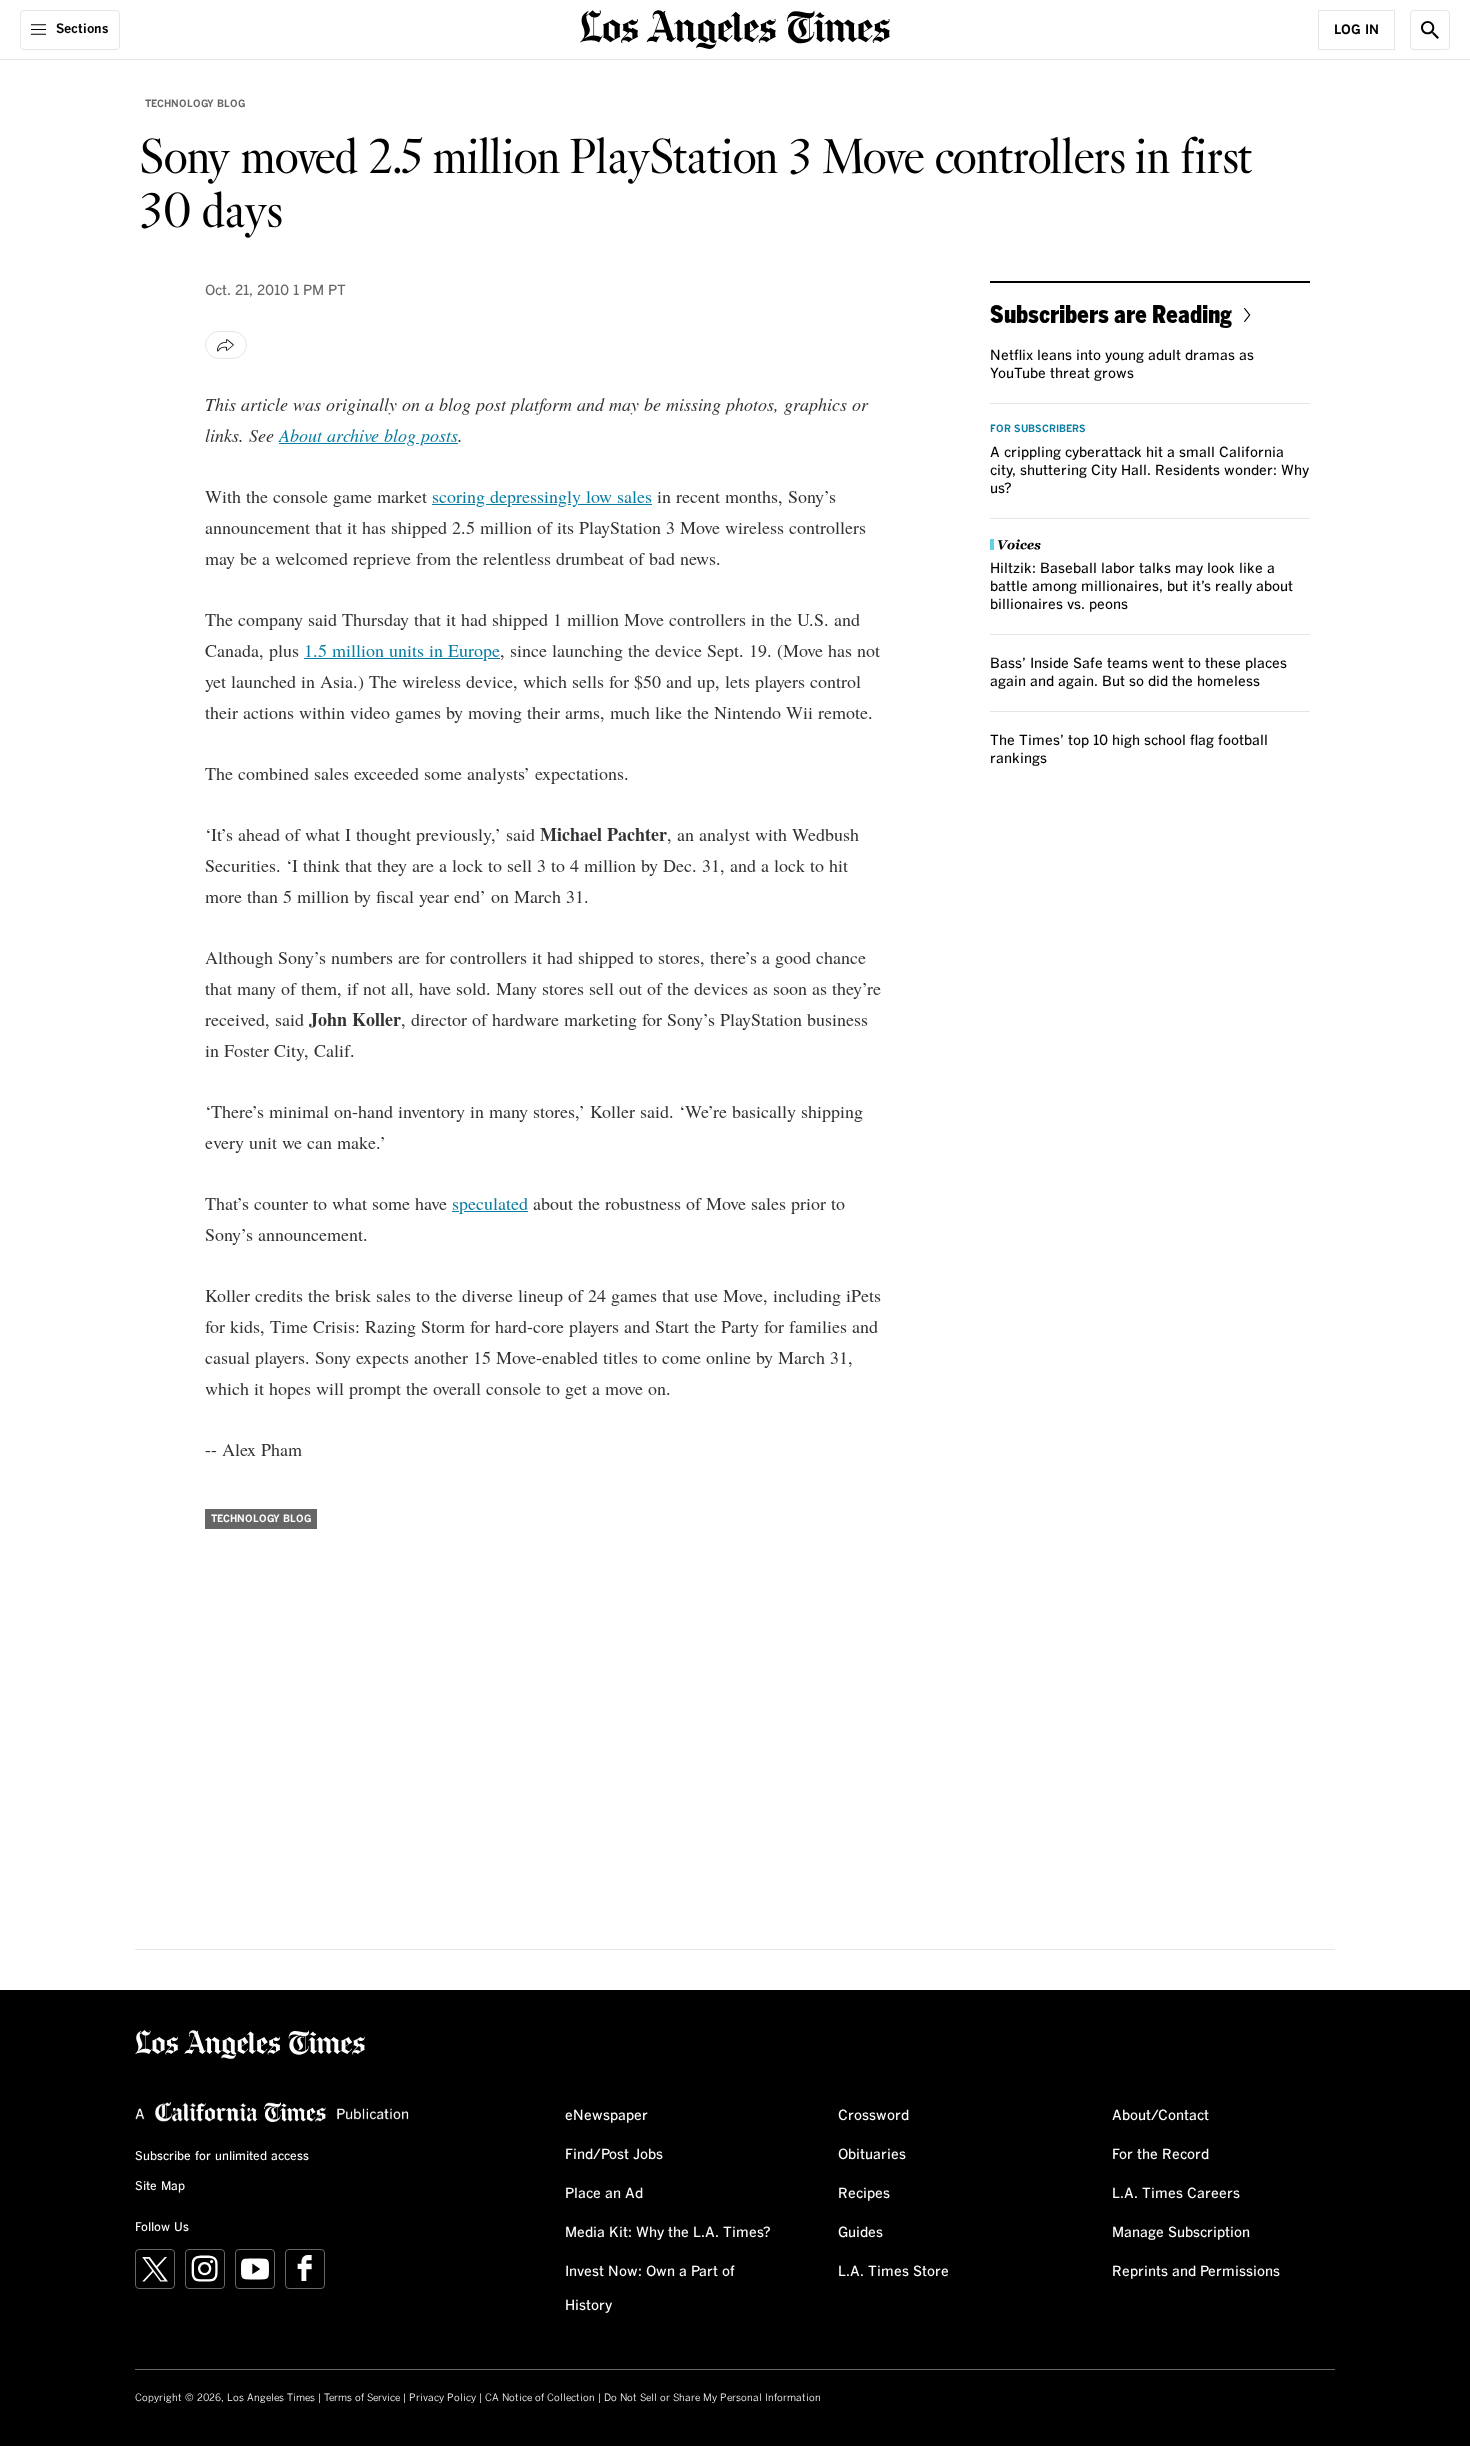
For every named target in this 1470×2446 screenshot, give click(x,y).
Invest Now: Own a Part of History (650, 2289)
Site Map (160, 2187)
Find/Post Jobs (614, 2155)
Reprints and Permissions (1196, 2272)
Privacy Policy (442, 2398)
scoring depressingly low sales (542, 496)
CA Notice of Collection (540, 2398)
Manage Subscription (1181, 2233)
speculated (490, 1203)
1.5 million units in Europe (402, 650)
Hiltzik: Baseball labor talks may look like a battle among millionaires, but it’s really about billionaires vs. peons (1141, 587)
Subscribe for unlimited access (222, 2157)
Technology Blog (195, 104)
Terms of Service (362, 2398)
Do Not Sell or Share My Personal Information (712, 2398)
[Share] (226, 345)
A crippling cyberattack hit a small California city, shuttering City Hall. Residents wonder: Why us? (1149, 471)
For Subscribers (1038, 429)
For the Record (1160, 2155)
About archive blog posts (368, 435)
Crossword (873, 2116)
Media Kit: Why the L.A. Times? (668, 2233)
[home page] (735, 27)
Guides (860, 2233)
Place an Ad (604, 2194)
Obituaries (872, 2155)
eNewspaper (606, 2116)
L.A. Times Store (893, 2272)
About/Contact (1160, 2116)
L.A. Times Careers (1176, 2194)
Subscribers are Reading (1111, 313)
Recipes (864, 2194)
